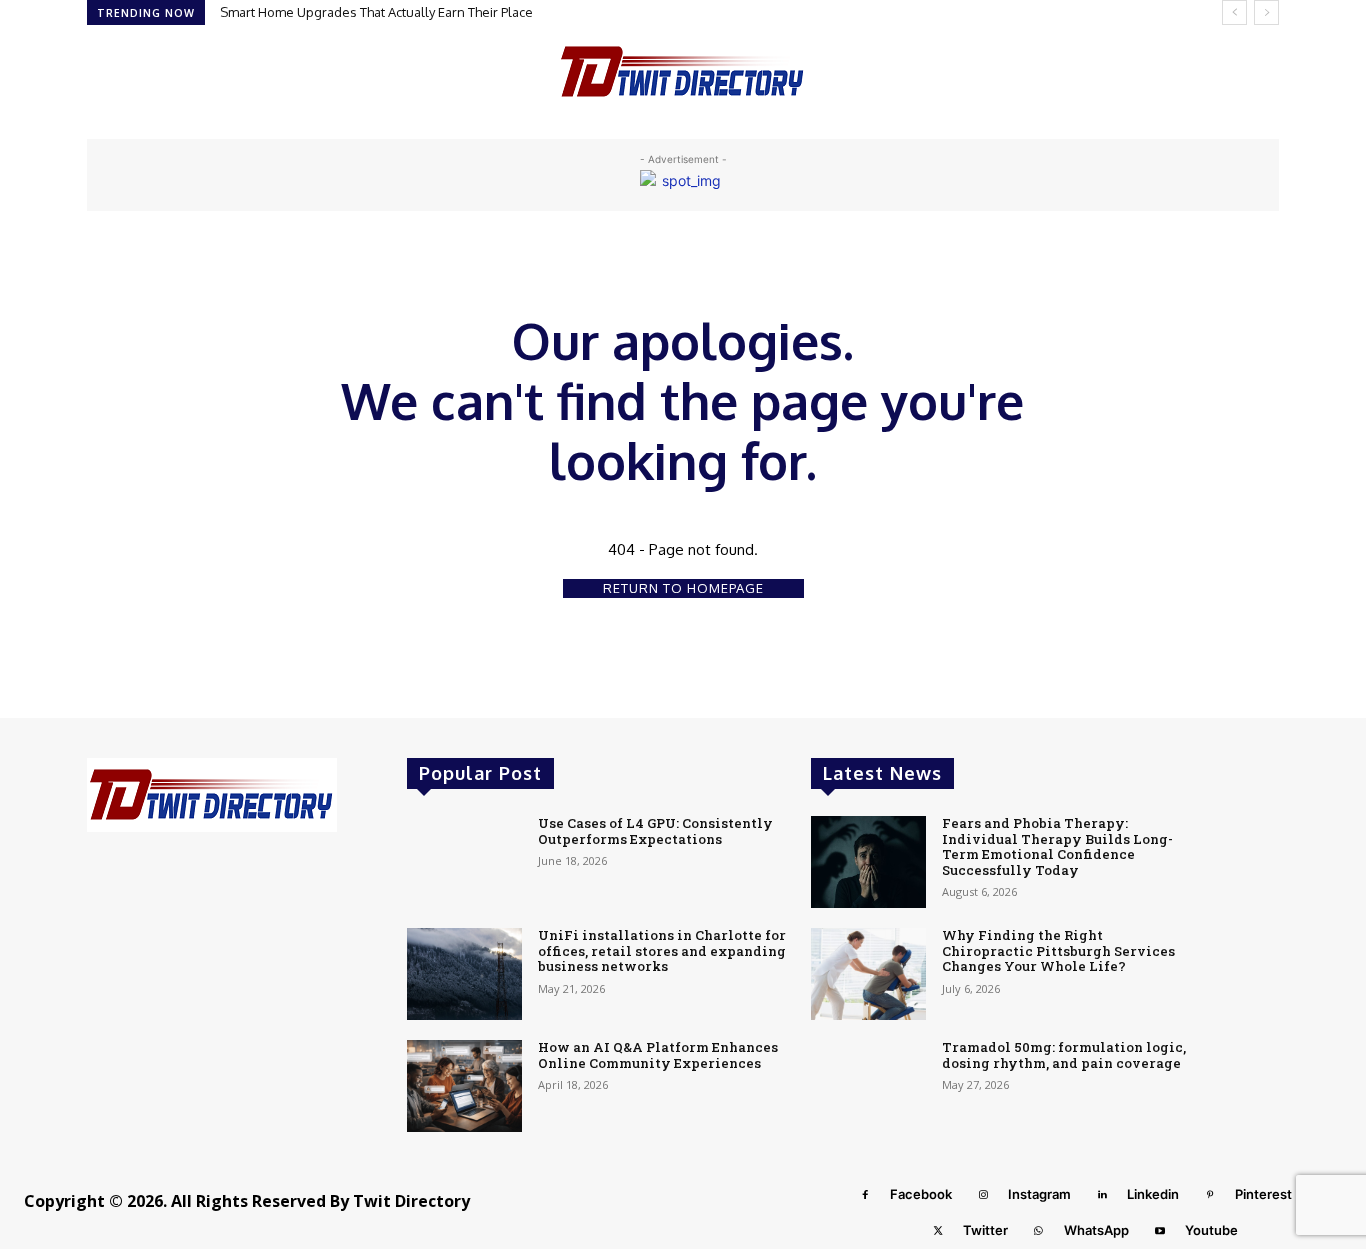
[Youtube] (1160, 1231)
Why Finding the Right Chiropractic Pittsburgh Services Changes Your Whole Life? (1058, 950)
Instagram (1039, 1194)
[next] (1266, 12)
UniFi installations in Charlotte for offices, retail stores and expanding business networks (662, 950)
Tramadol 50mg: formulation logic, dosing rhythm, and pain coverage (1064, 1055)
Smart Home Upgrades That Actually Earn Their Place (376, 12)
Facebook (921, 1194)
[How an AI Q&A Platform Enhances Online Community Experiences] (464, 1086)
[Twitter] (938, 1231)
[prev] (1234, 12)
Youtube (1211, 1230)
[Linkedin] (1102, 1195)
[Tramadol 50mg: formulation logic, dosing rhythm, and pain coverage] (868, 1086)
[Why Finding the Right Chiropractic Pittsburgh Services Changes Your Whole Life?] (868, 974)
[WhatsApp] (1039, 1231)
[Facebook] (865, 1195)
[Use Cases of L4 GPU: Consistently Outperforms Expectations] (464, 862)
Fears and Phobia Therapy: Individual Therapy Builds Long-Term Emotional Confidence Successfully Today (1057, 846)
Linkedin (1153, 1194)
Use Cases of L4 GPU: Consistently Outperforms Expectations (655, 831)
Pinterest (1263, 1194)
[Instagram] (983, 1195)
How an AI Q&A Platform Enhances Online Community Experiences (658, 1055)
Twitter (985, 1230)
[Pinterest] (1210, 1195)
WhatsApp (1096, 1230)
